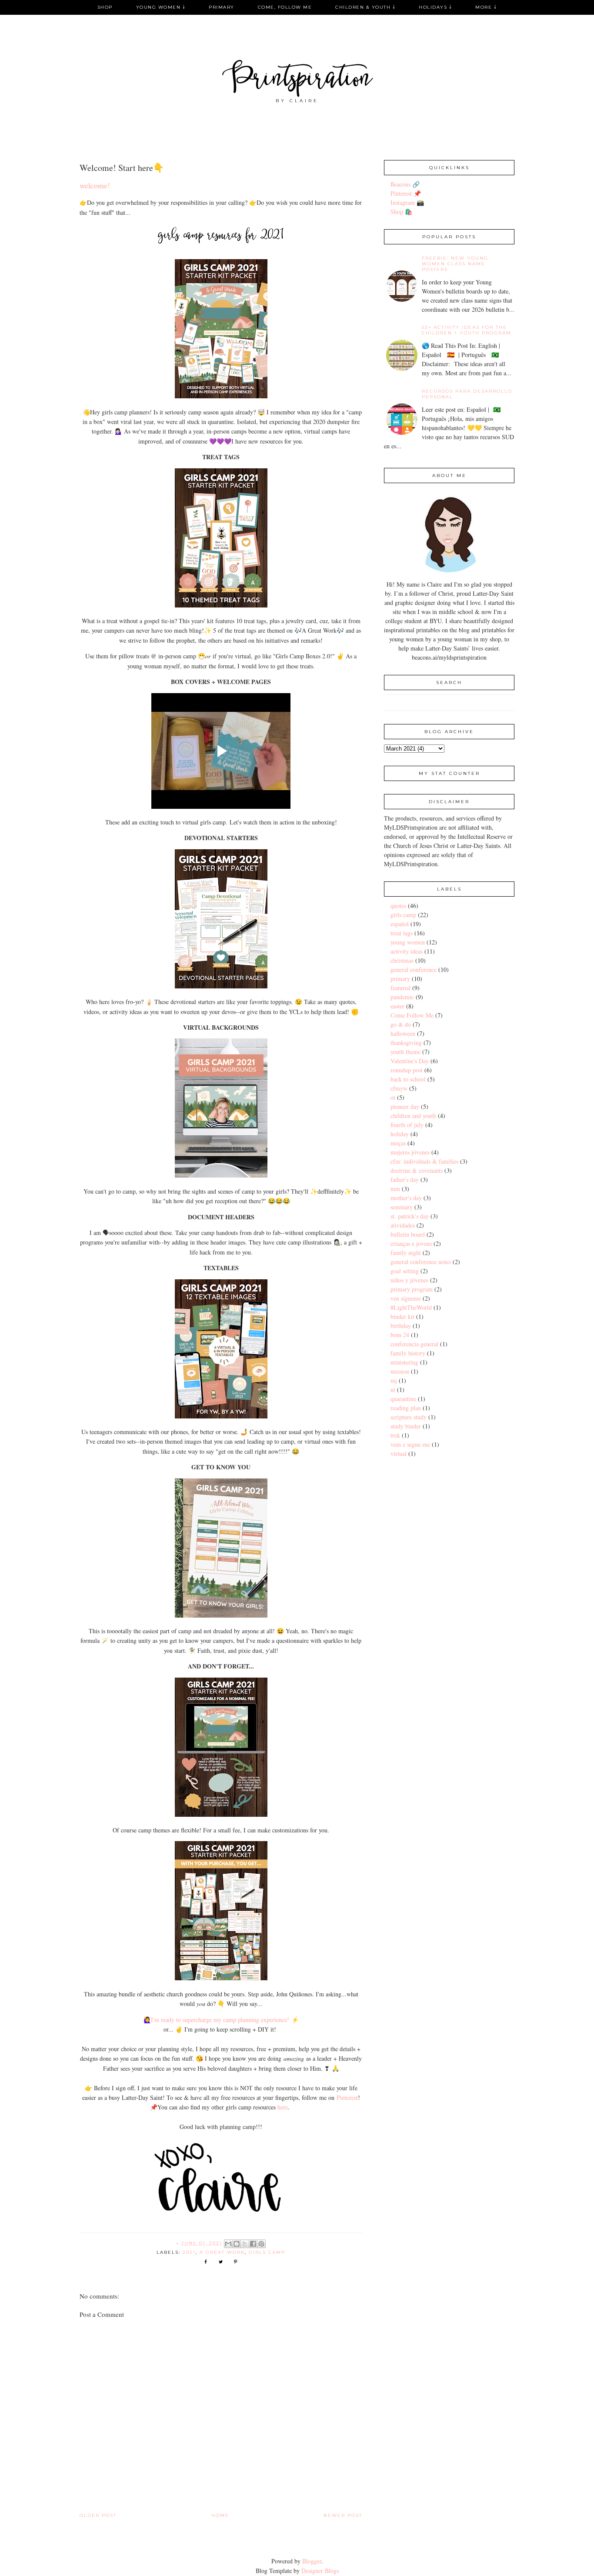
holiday (400, 1134)
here (283, 2107)
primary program (412, 1289)
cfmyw (399, 1088)
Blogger (312, 2561)
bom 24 (400, 1335)
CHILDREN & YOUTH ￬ (365, 7)
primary (400, 979)
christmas (402, 960)
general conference (414, 969)
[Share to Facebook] (253, 2244)
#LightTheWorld (411, 1307)
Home (220, 2515)
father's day (405, 1180)
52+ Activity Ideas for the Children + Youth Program (467, 330)
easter (397, 1006)
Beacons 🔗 (405, 184)
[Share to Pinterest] (261, 2244)
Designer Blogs (320, 2571)
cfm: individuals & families (424, 1161)
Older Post (98, 2515)
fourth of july (407, 1125)
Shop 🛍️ (401, 212)
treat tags (402, 933)
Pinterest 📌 (406, 193)
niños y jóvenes (409, 1280)
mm (395, 1189)
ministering (404, 1362)
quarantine (403, 1399)
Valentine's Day (410, 1061)
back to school (408, 1079)
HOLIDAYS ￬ (435, 7)
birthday (401, 1326)
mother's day (406, 1198)
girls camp (267, 2252)
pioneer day (405, 1106)
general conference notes (421, 1262)
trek (395, 1435)
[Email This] (228, 2244)
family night (406, 1253)
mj (394, 1380)
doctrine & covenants (417, 1170)
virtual (399, 1453)
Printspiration (297, 80)
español (400, 924)
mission (400, 1371)
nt (393, 1390)
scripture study (409, 1417)
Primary (222, 7)
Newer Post (343, 2515)
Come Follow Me (412, 1015)
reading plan (406, 1408)
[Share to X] (245, 2244)
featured (400, 988)
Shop (105, 7)
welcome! (95, 185)
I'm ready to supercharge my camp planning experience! (220, 2020)
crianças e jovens (411, 1243)
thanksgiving (406, 1043)
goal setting (405, 1271)
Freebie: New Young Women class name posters (455, 264)
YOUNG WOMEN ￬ (161, 7)
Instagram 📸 (407, 202)
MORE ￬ (486, 7)
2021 (189, 2252)
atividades (403, 1225)
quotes (398, 906)
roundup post (407, 1070)
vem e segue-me (410, 1444)
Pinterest (347, 2097)
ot (393, 1097)
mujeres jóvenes (410, 1152)
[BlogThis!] (237, 2244)
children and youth (413, 1116)
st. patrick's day (410, 1216)
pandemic (402, 997)
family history (408, 1353)
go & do (401, 1024)
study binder (406, 1426)
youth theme (405, 1052)
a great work (222, 2252)
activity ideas (407, 951)
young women (408, 942)
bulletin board (408, 1234)
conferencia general (414, 1344)
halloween (403, 1033)
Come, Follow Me (285, 7)
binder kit (402, 1316)
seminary (402, 1207)
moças (398, 1143)
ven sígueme (406, 1298)
